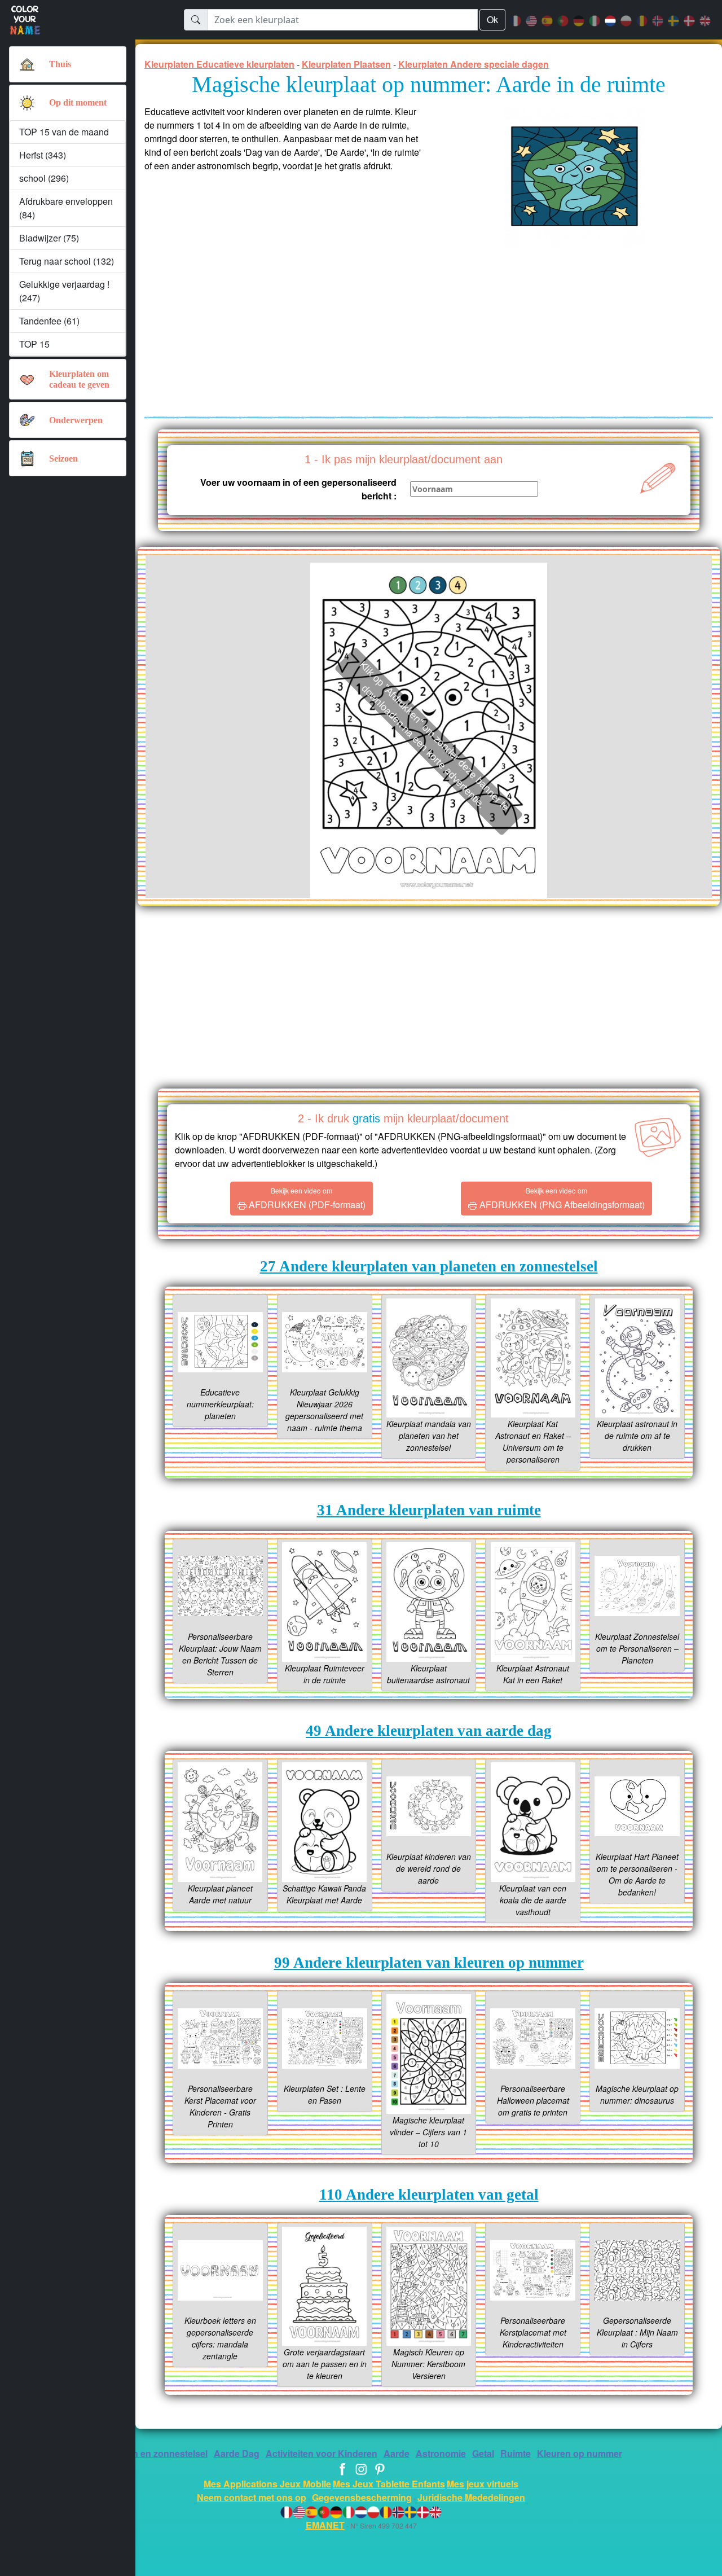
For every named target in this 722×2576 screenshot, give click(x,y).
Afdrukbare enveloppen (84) (66, 208)
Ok (492, 19)
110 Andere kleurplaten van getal (429, 2195)
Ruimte (516, 2453)
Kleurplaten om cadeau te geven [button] (79, 379)
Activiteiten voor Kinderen (322, 2453)
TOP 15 (34, 344)
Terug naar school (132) (67, 261)
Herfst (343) (43, 155)
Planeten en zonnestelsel (154, 2453)
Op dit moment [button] (78, 102)
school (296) (44, 178)
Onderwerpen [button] (76, 420)
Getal (483, 2453)
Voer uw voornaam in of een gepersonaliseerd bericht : (298, 489)
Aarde (397, 2453)
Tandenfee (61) (49, 321)
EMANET (325, 2525)
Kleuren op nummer (580, 2453)
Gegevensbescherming (362, 2497)
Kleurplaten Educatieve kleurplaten (219, 64)
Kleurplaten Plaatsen (346, 64)
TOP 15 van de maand (64, 132)
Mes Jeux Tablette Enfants (389, 2484)
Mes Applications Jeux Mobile (267, 2484)
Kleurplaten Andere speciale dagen (474, 64)
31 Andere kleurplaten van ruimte (429, 1510)
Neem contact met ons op (252, 2497)
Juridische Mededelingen (471, 2497)
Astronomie (441, 2453)
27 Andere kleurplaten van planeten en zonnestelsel (429, 1266)
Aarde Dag (237, 2453)
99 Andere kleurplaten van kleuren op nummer (429, 1963)
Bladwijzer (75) (49, 238)
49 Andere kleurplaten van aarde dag (429, 1731)
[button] (27, 103)
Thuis (60, 64)
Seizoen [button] (63, 458)
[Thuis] (27, 64)
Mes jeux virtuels (483, 2484)
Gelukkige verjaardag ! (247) (64, 291)
